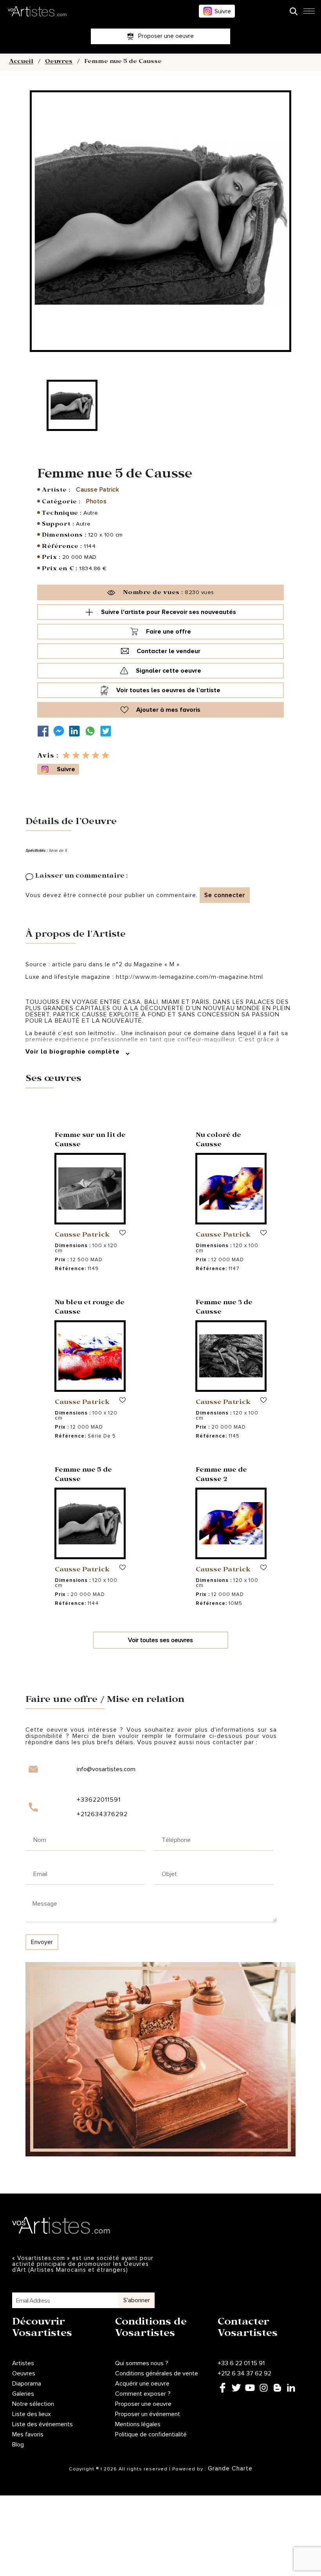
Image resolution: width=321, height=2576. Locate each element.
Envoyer (42, 1942)
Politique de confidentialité (151, 2434)
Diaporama (27, 2384)
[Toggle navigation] (309, 13)
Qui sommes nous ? (142, 2363)
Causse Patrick (97, 490)
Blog (18, 2445)
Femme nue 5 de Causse (83, 1475)
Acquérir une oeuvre (142, 2384)
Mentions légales (138, 2424)
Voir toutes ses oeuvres (160, 1640)
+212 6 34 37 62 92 (244, 2373)
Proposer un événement (148, 2414)
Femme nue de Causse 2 (221, 1475)
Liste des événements (42, 2424)
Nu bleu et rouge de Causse (90, 1308)
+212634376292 (102, 1814)
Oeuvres (59, 62)
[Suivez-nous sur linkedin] (76, 731)
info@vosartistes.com (106, 1769)
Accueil (21, 62)
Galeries (23, 2394)
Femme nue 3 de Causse (224, 1308)
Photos (96, 501)
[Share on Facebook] (45, 731)
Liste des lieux (32, 2414)
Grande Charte (230, 2468)
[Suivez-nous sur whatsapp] (92, 731)
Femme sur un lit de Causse (90, 1141)
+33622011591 (99, 1800)
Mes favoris (28, 2434)
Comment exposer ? (143, 2394)
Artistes (23, 2363)
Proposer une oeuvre (143, 2404)
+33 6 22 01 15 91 (241, 2363)
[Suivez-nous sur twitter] (108, 731)
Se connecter (225, 895)
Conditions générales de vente (157, 2373)
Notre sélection (33, 2404)
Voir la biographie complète (74, 1052)
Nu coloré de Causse (218, 1141)
